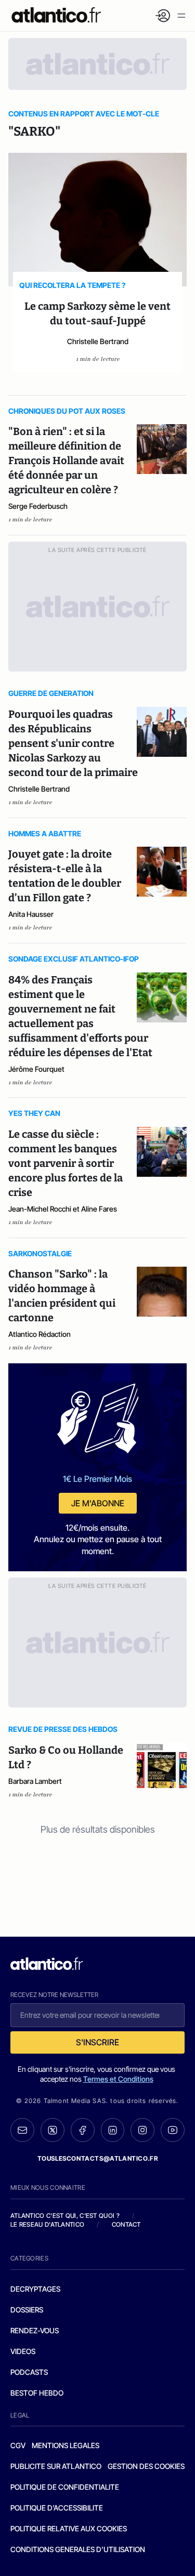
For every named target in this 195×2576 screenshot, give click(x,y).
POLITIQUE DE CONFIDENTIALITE (65, 2487)
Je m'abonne (98, 1503)
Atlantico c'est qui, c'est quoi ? (65, 2216)
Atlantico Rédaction (40, 1334)
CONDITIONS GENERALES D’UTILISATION (78, 2549)
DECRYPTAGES (35, 2289)
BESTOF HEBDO (37, 2393)
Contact (126, 2224)
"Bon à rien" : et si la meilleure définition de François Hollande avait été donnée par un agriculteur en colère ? (66, 461)
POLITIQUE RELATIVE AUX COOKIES (69, 2528)
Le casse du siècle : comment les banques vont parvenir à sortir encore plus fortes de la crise (66, 1163)
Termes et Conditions (118, 2079)
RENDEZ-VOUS (35, 2330)
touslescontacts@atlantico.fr (98, 2158)
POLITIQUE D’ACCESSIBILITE (57, 2508)
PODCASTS (29, 2372)
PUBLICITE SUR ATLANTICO (56, 2466)
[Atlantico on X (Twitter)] (53, 2130)
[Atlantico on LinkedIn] (113, 2130)
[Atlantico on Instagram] (142, 2130)
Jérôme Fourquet (36, 1069)
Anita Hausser (31, 914)
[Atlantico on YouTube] (173, 2130)
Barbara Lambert (35, 1781)
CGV (18, 2445)
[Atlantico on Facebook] (83, 2130)
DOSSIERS (27, 2310)
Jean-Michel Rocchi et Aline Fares (63, 1209)
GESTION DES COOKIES (146, 2466)
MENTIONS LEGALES (66, 2445)
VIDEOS (23, 2351)
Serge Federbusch (38, 506)
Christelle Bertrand (98, 341)
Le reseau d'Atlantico (47, 2224)
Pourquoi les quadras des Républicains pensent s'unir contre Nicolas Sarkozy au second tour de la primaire (73, 743)
